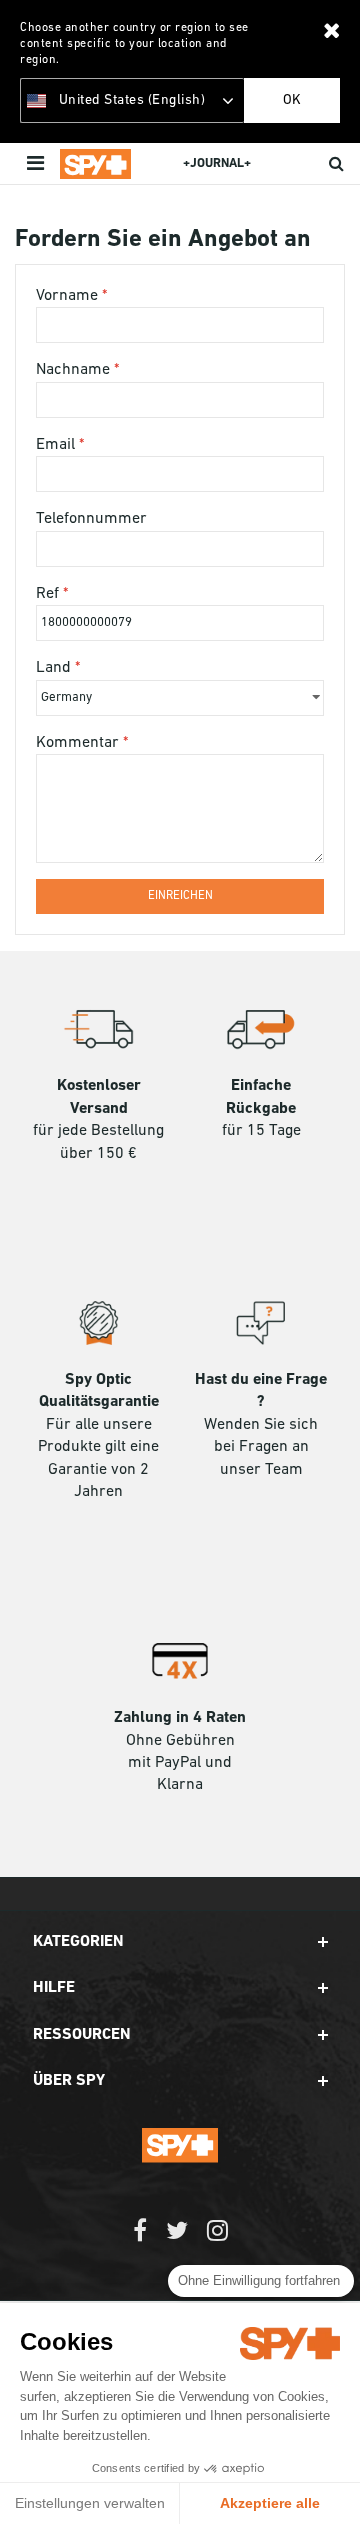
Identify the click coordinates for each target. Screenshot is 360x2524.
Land (55, 668)
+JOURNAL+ (217, 163)
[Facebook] (140, 2240)
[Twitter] (177, 2240)
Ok (292, 100)
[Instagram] (217, 2240)
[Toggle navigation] (37, 164)
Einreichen (180, 896)
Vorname (69, 296)
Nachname (75, 370)
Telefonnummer (91, 519)
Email (57, 445)
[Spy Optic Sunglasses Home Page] (95, 164)
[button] (180, 1942)
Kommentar (79, 743)
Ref (49, 594)
